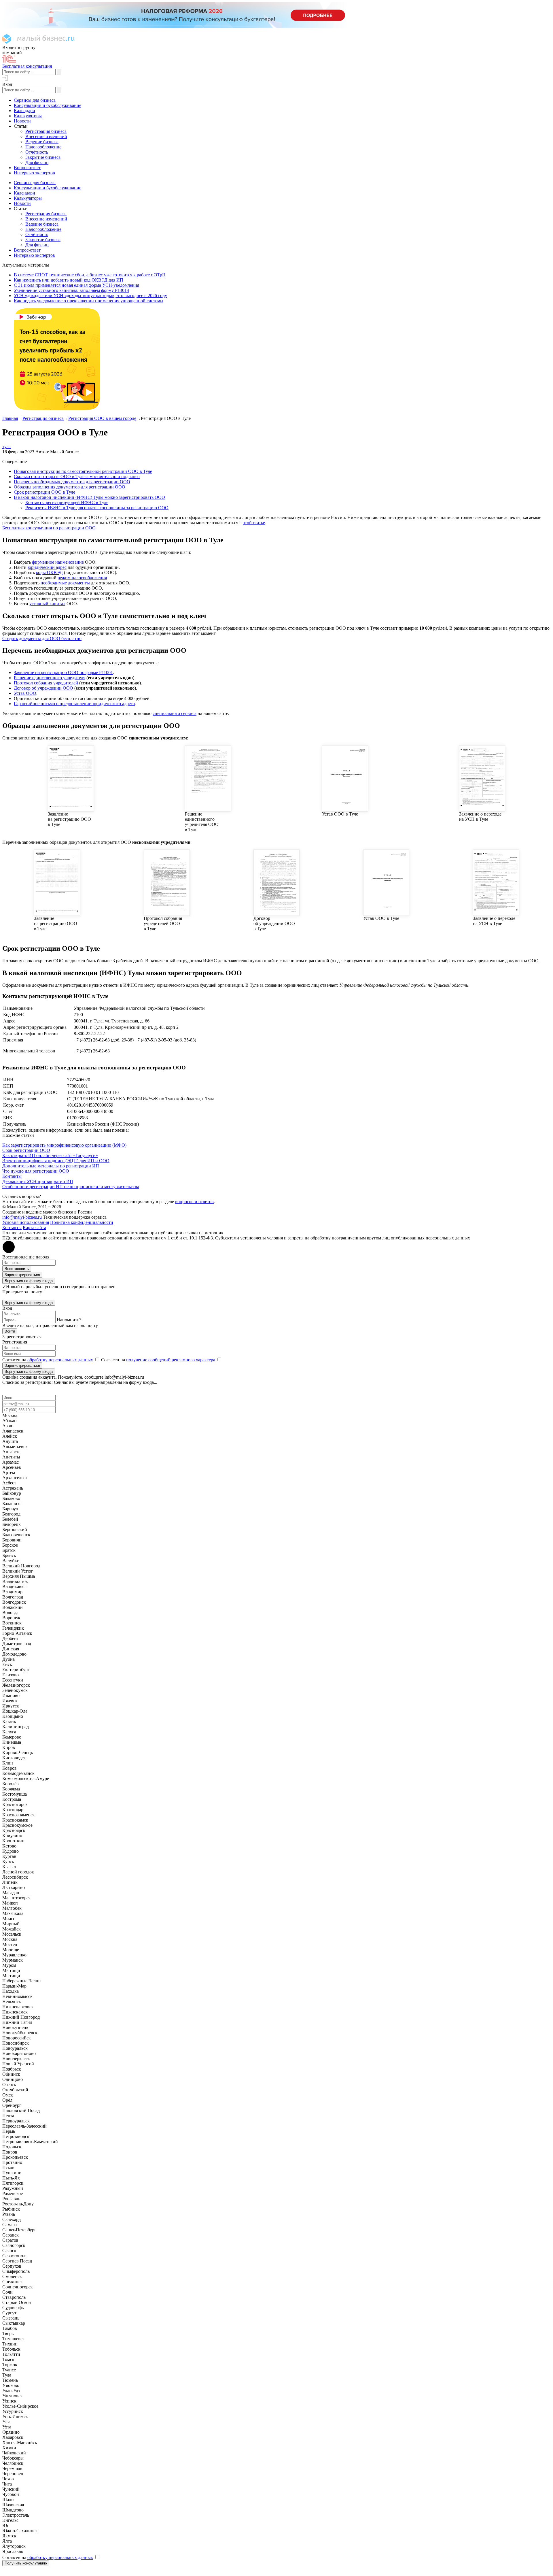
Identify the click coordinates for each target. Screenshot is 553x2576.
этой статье (254, 523)
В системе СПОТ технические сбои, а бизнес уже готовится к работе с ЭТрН (90, 275)
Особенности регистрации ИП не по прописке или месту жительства (71, 1187)
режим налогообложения (82, 578)
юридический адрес (47, 567)
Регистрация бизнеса (43, 418)
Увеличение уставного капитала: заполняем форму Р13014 (71, 290)
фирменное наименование (58, 562)
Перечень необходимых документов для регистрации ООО (72, 482)
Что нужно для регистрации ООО (36, 1171)
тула (6, 447)
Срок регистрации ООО (26, 1150)
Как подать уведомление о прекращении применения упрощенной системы (89, 301)
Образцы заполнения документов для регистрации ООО (70, 487)
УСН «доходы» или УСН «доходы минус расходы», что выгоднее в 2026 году (90, 296)
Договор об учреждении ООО (43, 688)
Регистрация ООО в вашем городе (102, 418)
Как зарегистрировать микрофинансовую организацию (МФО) (64, 1145)
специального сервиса (175, 713)
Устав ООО (25, 693)
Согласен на (48, 1360)
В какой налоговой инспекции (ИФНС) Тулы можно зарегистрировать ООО (89, 497)
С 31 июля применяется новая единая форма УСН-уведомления (76, 285)
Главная (10, 418)
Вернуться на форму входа (29, 1281)
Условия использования (26, 1222)
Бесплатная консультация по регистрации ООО (49, 528)
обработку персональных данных (60, 1360)
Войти (10, 1331)
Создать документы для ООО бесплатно (42, 638)
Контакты (12, 1176)
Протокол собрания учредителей (46, 683)
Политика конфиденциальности (82, 1222)
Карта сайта (34, 1227)
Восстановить (17, 1269)
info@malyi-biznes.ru (22, 1217)
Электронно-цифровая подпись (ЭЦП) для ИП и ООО (56, 1161)
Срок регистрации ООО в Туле (44, 492)
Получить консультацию (26, 2563)
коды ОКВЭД (49, 572)
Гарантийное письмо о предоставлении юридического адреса (74, 704)
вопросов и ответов (194, 1202)
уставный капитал (47, 604)
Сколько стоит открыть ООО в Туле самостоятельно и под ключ (77, 476)
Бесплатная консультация (27, 66)
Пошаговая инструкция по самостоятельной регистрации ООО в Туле (83, 471)
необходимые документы (65, 583)
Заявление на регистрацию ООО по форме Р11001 (63, 672)
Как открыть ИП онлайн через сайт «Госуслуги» (50, 1155)
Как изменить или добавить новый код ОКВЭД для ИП (69, 280)
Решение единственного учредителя (50, 678)
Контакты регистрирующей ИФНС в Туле (67, 502)
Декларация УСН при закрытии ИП (38, 1181)
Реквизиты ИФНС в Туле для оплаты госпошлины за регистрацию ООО (97, 508)
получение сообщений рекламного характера (171, 1360)
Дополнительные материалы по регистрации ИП (51, 1166)
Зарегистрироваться (22, 1275)
